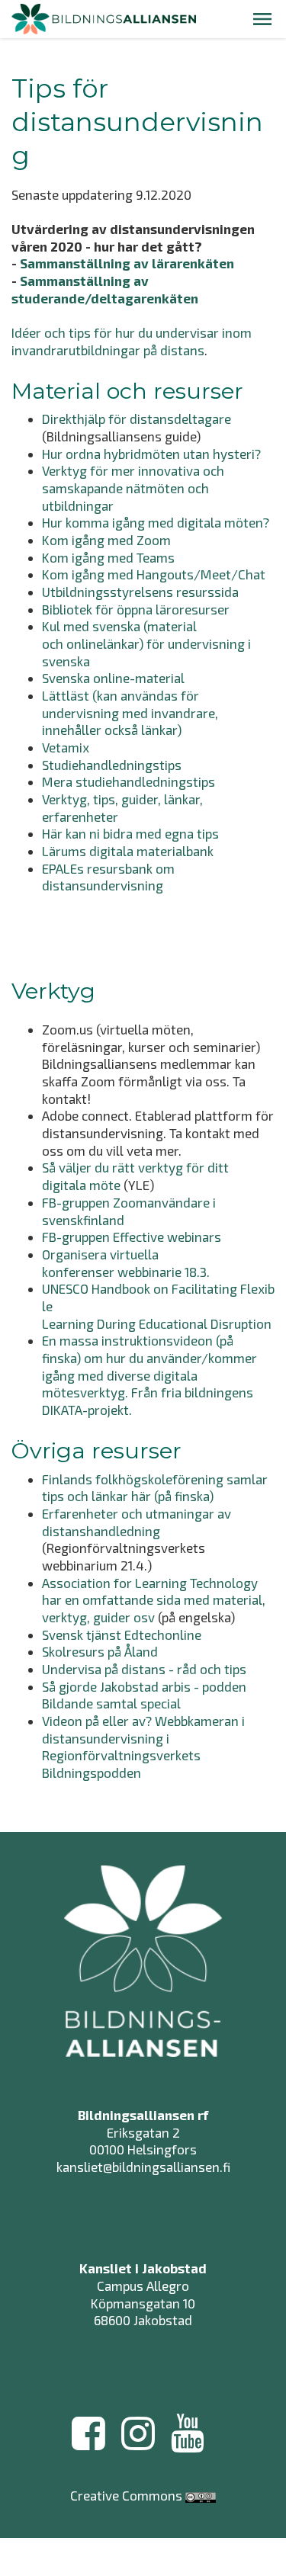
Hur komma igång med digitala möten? (156, 522)
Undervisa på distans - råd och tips (144, 1669)
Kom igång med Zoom (106, 540)
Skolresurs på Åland (100, 1651)
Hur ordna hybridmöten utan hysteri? (151, 454)
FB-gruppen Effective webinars (133, 1237)
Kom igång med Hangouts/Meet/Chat (154, 574)
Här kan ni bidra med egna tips (130, 833)
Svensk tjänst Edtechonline (122, 1634)
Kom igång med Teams (108, 557)
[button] (262, 19)
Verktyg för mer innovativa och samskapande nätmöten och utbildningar (133, 488)
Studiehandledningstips (112, 765)
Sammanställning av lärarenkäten (127, 263)
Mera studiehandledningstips (129, 781)
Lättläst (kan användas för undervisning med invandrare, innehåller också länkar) (130, 712)
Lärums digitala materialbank (128, 851)
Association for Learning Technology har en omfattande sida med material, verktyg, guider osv (154, 1600)
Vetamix (66, 747)
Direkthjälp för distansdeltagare (137, 419)
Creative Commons (126, 2495)
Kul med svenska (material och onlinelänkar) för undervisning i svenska (146, 643)
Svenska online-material (113, 678)
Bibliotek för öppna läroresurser (136, 609)
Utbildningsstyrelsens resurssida (140, 592)
